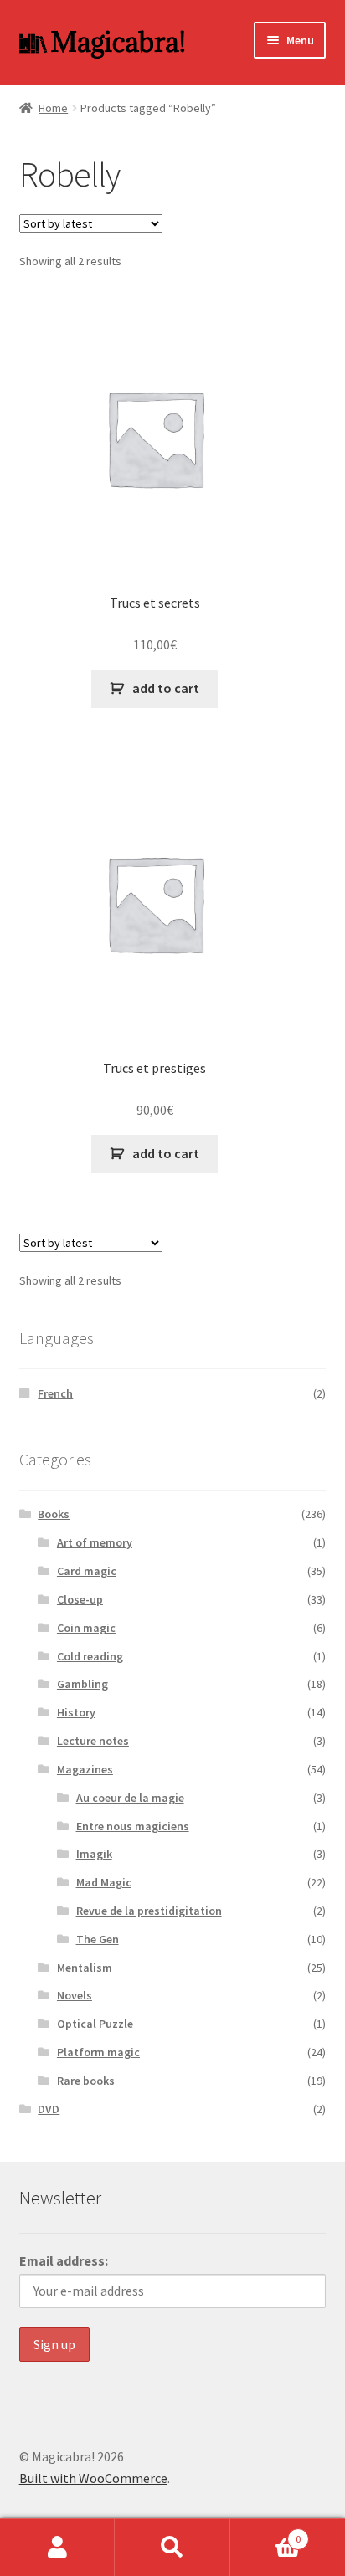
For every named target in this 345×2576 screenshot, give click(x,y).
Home (53, 108)
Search (172, 2548)
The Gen (98, 1939)
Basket (266, 2533)
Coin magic (86, 1628)
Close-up (80, 1599)
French (55, 1393)
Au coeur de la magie (130, 1798)
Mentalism (85, 1968)
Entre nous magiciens (133, 1826)
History (76, 1712)
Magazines (85, 1769)
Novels (75, 1995)
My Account (57, 2548)
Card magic (87, 1571)
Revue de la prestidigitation (149, 1911)
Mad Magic (104, 1882)
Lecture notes (93, 1741)
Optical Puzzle (95, 2024)
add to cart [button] (166, 688)
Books (54, 1514)
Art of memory (95, 1542)
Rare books (86, 2081)
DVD (49, 2109)
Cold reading (90, 1656)
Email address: (64, 2260)
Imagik (94, 1854)
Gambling (82, 1684)
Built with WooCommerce (93, 2478)
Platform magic (98, 2052)
